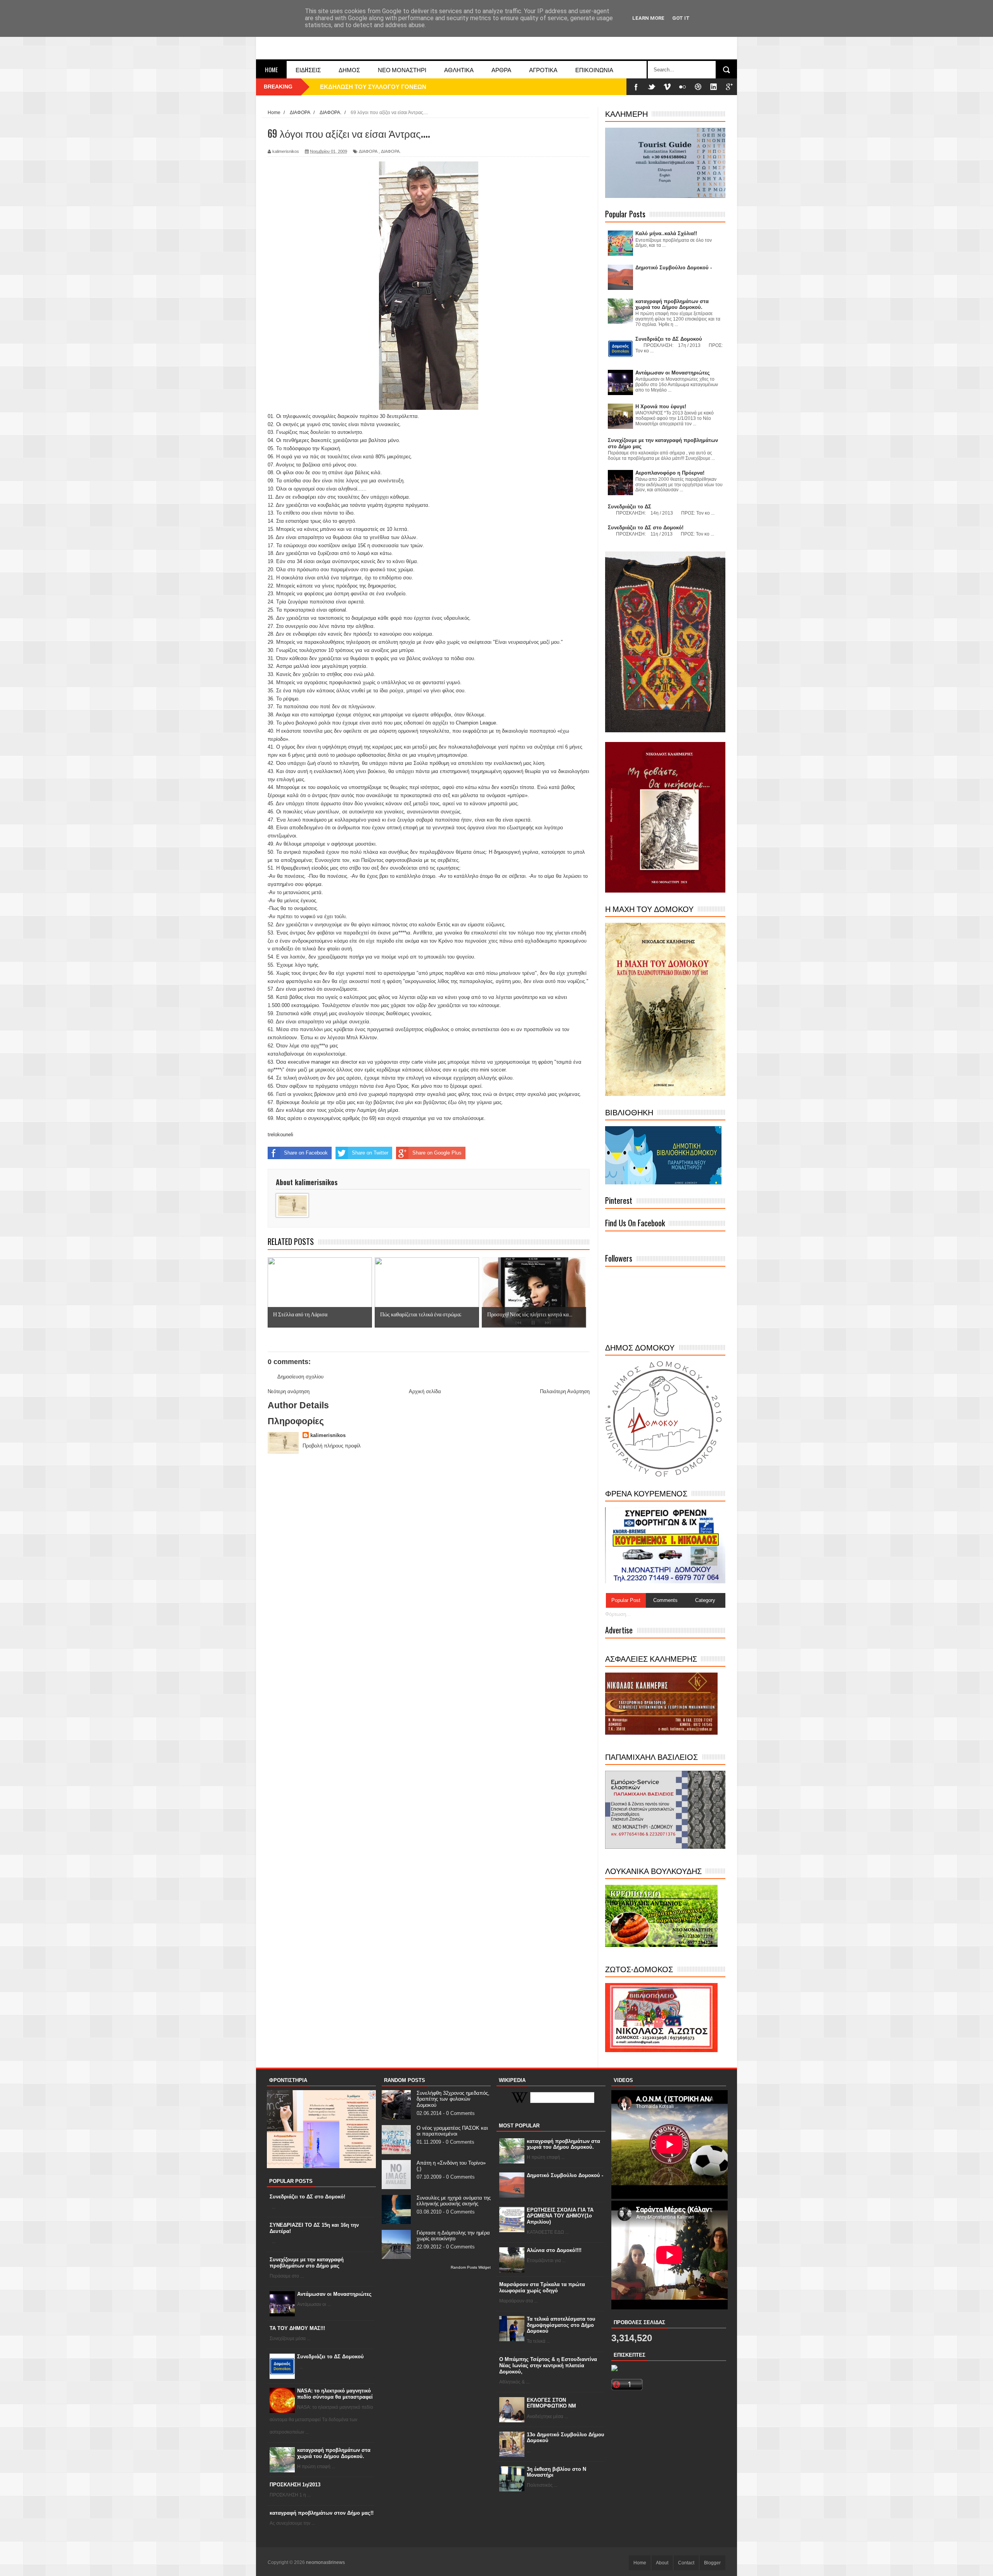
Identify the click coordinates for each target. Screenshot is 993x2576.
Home (271, 69)
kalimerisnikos (328, 1435)
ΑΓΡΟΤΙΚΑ (543, 69)
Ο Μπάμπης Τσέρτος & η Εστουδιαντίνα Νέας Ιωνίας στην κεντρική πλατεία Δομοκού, (548, 2365)
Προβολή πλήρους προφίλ (332, 1446)
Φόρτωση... (618, 1614)
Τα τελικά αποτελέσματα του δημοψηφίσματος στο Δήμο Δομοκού (561, 2325)
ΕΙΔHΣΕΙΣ (308, 69)
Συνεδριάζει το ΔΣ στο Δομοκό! (307, 2197)
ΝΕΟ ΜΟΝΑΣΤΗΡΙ (402, 69)
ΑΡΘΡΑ (501, 69)
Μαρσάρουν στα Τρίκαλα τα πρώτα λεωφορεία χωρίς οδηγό (542, 2287)
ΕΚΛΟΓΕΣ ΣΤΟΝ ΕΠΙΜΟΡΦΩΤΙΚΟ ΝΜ (551, 2403)
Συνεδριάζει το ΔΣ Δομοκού (330, 2357)
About (662, 2563)
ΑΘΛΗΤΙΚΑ (459, 69)
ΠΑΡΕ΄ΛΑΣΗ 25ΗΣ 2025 (352, 87)
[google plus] (729, 87)
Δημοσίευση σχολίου (300, 1377)
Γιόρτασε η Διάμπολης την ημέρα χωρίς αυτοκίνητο (453, 2236)
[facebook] (636, 87)
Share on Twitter (370, 1153)
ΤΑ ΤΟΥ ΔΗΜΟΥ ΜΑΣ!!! (297, 2328)
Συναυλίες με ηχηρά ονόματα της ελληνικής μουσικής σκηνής (454, 2201)
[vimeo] (667, 87)
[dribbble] (698, 87)
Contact (686, 2563)
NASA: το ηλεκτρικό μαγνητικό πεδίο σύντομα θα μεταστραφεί (335, 2394)
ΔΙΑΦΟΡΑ (368, 151)
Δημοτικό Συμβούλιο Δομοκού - (565, 2175)
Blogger (712, 2563)
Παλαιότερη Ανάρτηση (565, 1391)
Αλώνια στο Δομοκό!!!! (554, 2250)
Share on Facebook (306, 1153)
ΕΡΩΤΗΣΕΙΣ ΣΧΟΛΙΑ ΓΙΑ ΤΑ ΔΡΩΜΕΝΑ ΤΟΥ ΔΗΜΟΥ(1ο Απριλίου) (560, 2216)
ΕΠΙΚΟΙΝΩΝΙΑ (594, 69)
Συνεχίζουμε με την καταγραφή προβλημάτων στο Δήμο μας (307, 2263)
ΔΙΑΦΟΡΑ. (391, 151)
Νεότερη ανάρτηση (289, 1391)
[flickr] (683, 87)
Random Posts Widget (471, 2267)
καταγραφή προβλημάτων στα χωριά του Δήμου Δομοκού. (334, 2453)
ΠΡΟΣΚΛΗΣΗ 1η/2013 (295, 2485)
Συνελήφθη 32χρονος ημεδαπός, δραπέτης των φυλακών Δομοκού (453, 2099)
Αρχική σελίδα (425, 1391)
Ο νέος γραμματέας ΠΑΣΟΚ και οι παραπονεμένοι (452, 2131)
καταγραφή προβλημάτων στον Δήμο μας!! (322, 2513)
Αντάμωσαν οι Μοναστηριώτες (334, 2294)
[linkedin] (714, 87)
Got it (681, 18)
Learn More (648, 18)
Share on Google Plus (437, 1153)
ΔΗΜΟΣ (349, 69)
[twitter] (652, 87)
